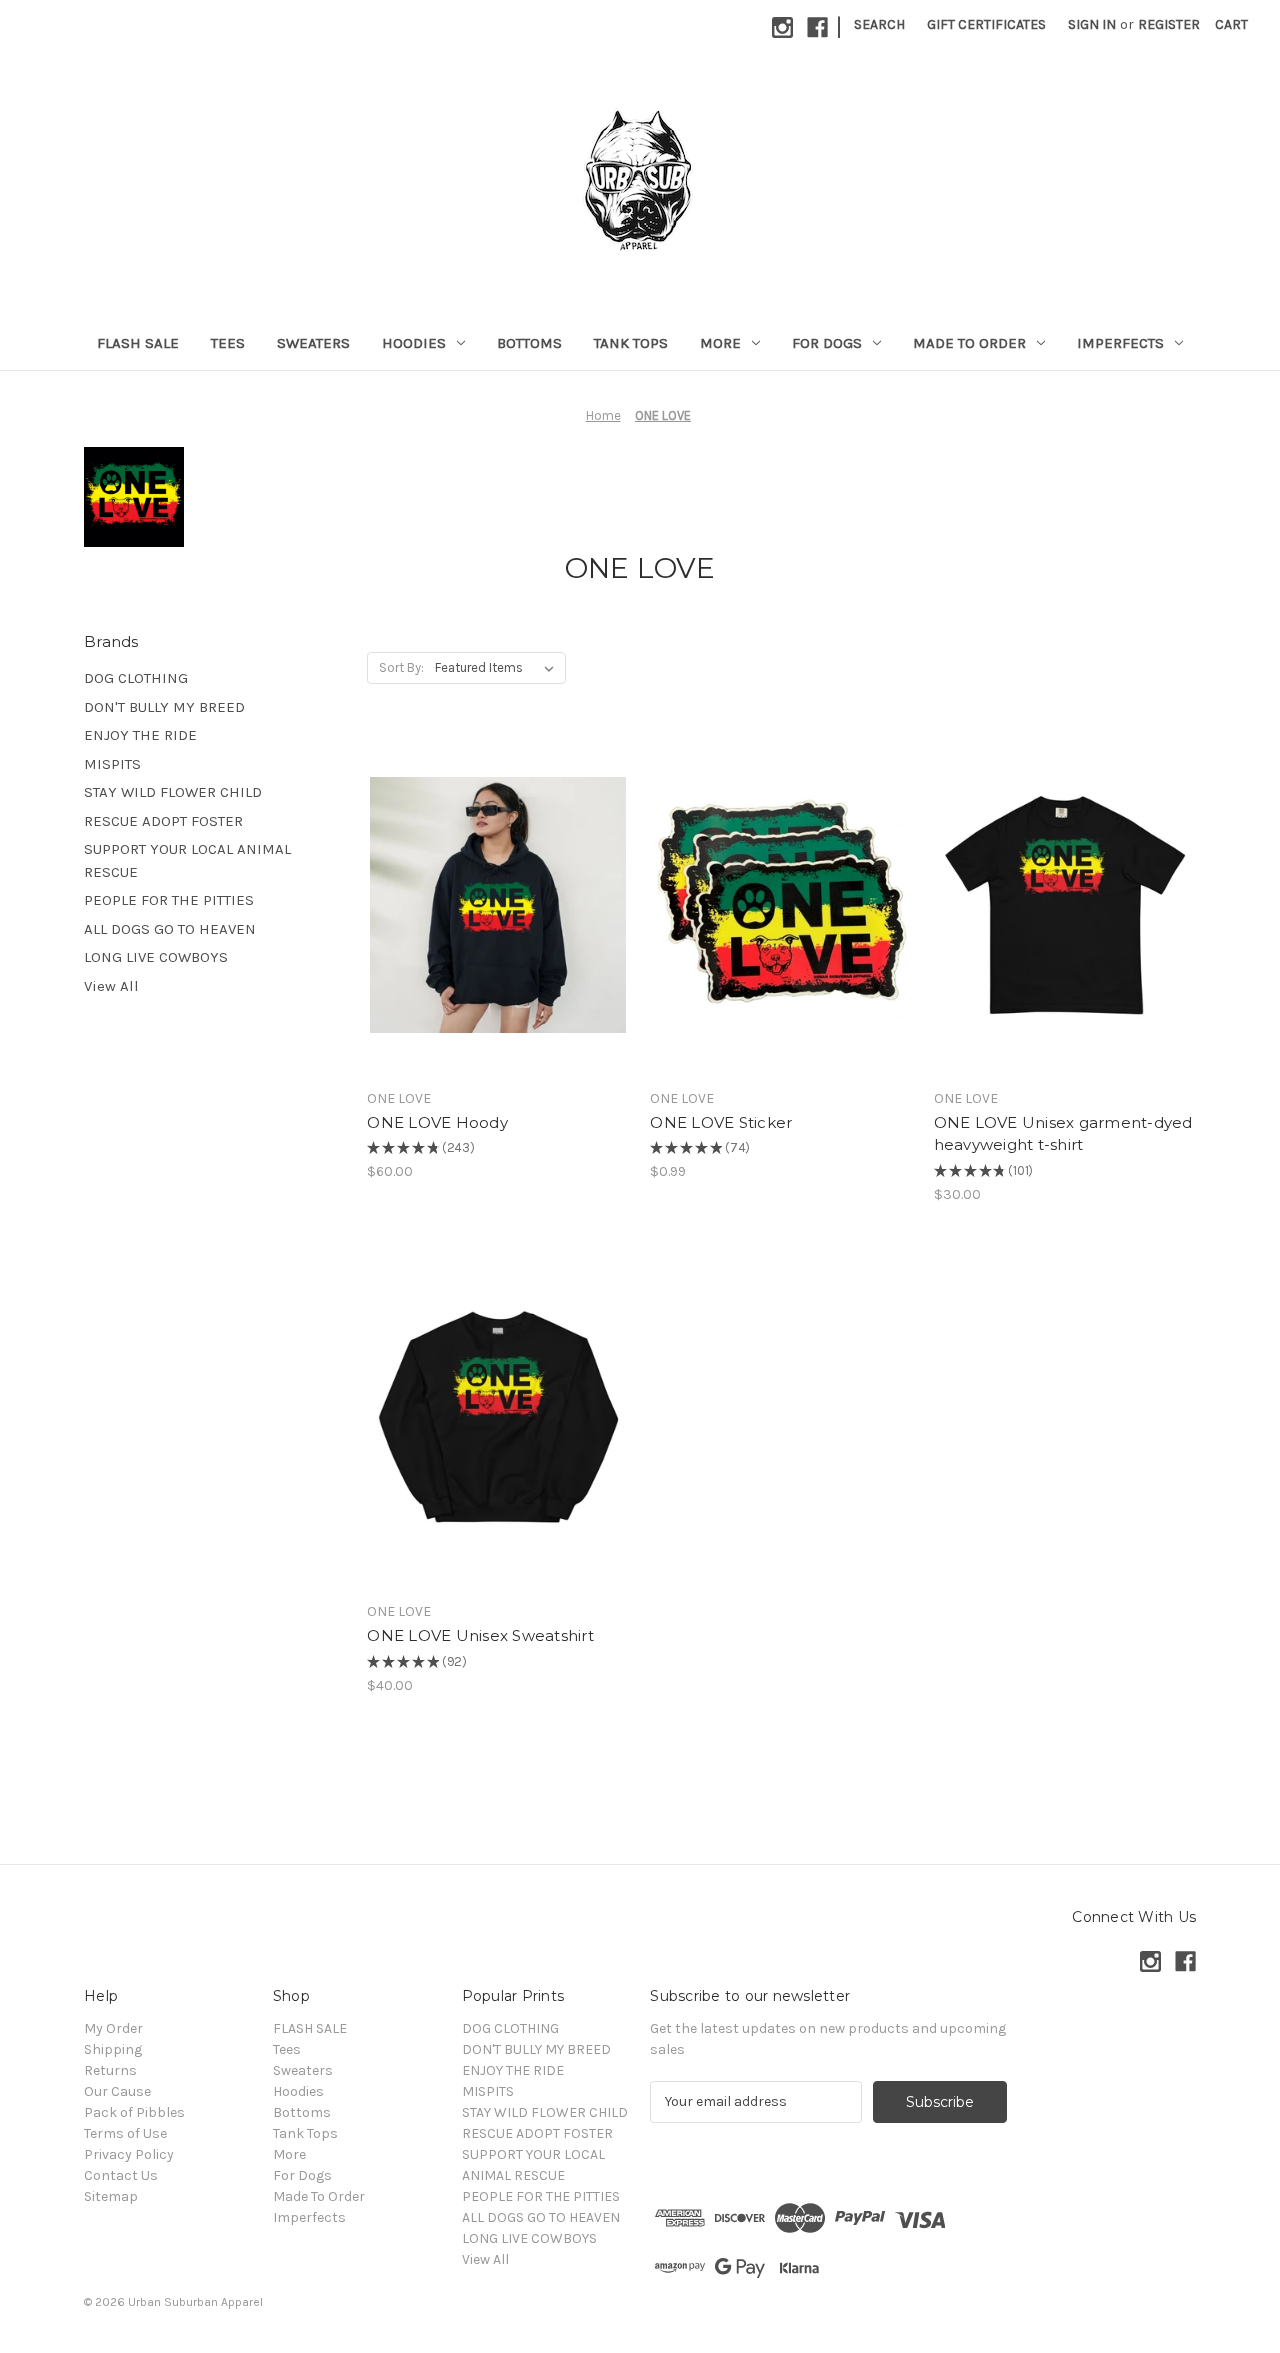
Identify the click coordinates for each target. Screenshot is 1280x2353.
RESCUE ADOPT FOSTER (163, 821)
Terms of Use (125, 2133)
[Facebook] (817, 27)
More (720, 343)
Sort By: (401, 667)
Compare (492, 905)
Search (879, 24)
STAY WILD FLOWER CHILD (173, 792)
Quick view (481, 869)
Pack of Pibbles (134, 2112)
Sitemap (111, 2196)
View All (111, 986)
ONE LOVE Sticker (721, 1122)
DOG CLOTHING (136, 678)
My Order (113, 2028)
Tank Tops (631, 343)
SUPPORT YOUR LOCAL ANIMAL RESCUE (187, 860)
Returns (110, 2070)
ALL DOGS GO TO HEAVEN (170, 929)
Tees (228, 343)
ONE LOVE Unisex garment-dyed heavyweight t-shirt (1063, 1134)
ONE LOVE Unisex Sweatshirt (480, 1635)
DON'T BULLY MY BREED (164, 707)
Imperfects (1120, 343)
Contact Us (121, 2175)
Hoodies (414, 343)
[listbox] (498, 668)
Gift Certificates (986, 24)
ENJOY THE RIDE (140, 735)
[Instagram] (782, 27)
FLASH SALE (138, 343)
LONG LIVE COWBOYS (156, 957)
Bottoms (529, 343)
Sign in (1092, 24)
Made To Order (969, 343)
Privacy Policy (129, 2154)
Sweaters (313, 343)
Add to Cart (781, 940)
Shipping (113, 2049)
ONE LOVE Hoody (437, 1122)
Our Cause (117, 2091)
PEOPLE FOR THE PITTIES (169, 900)
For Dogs (827, 343)
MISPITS (112, 764)
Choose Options (498, 940)
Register (1169, 24)
